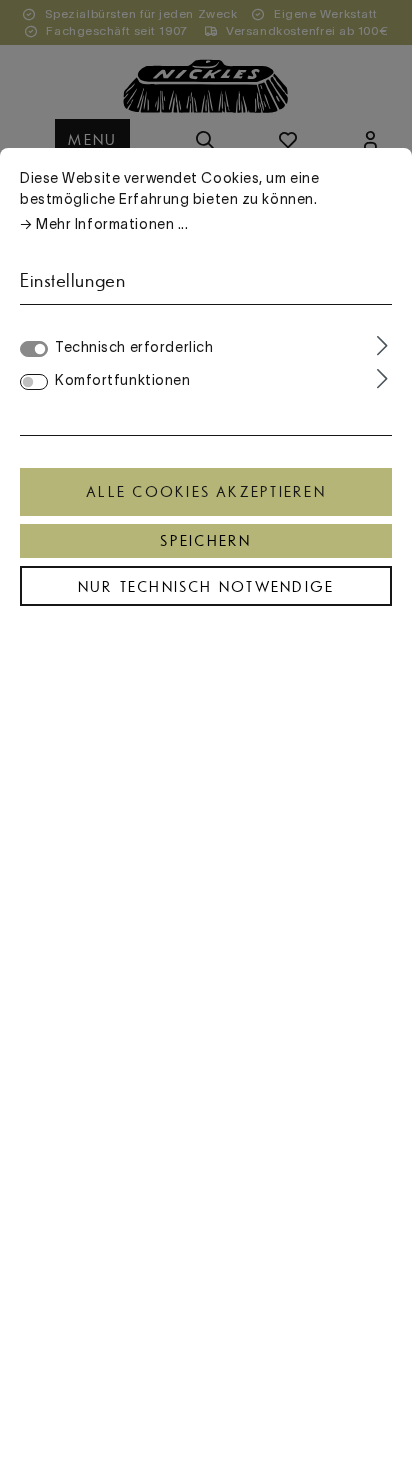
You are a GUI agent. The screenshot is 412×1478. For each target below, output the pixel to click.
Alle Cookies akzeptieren (206, 492)
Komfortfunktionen (123, 380)
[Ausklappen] (382, 346)
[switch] (34, 382)
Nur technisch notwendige (206, 587)
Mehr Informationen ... (112, 224)
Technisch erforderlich (134, 347)
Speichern (205, 541)
